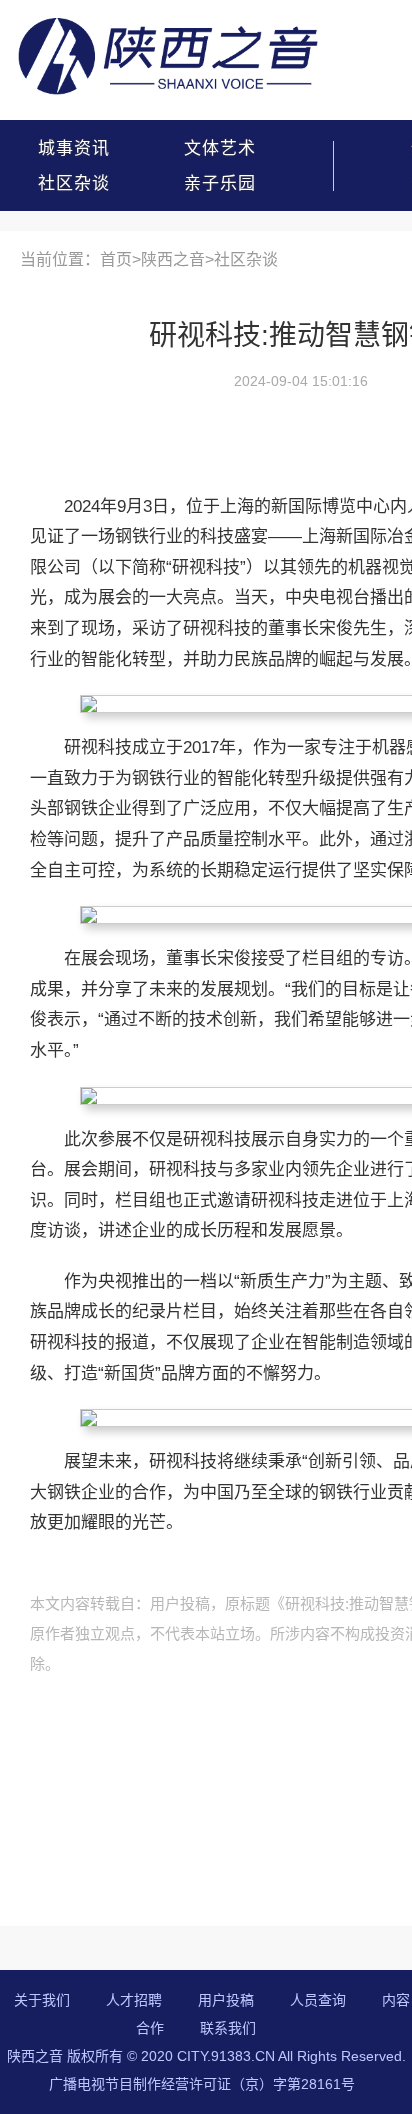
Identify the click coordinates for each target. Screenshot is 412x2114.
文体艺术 (220, 148)
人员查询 (318, 2000)
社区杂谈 (74, 183)
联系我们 (228, 2028)
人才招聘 (134, 2000)
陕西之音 (173, 259)
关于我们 (42, 2000)
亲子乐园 (220, 183)
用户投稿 (226, 2000)
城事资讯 (74, 148)
